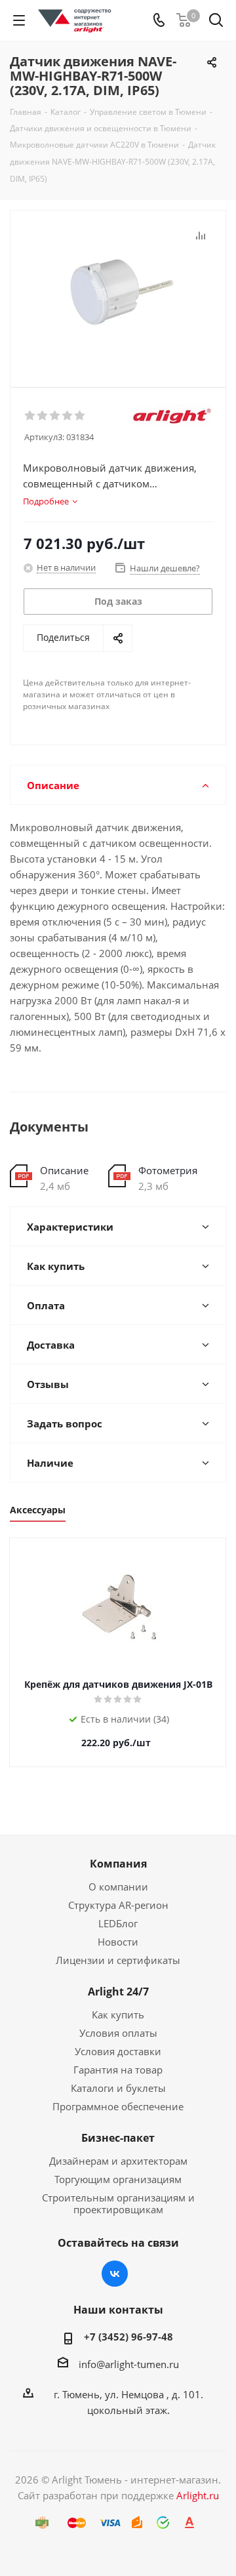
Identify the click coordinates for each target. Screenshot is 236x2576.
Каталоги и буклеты (118, 2088)
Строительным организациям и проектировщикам (118, 2203)
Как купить (118, 2014)
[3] (55, 416)
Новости (118, 1942)
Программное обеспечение (118, 2106)
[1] (30, 416)
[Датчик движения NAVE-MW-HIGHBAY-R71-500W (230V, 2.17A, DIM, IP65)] (118, 293)
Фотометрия (168, 1170)
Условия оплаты (118, 2033)
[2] (43, 416)
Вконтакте (115, 2274)
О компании (118, 1887)
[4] (68, 416)
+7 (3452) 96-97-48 (128, 2337)
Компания (118, 1864)
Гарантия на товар (118, 2070)
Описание (64, 1170)
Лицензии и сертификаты (118, 1960)
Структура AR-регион (118, 1905)
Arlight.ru (198, 2495)
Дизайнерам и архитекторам (118, 2161)
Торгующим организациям (118, 2179)
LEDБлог (118, 1923)
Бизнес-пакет (118, 2138)
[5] (80, 416)
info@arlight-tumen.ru (129, 2364)
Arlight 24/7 (118, 1992)
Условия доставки (118, 2051)
